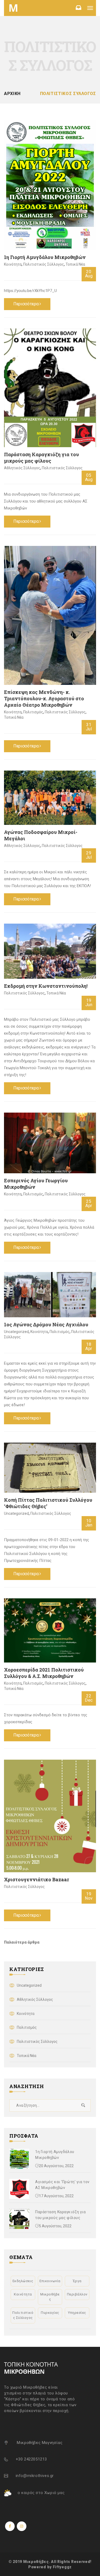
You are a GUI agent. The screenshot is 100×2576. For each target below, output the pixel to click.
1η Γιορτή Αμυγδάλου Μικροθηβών (45, 257)
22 (89, 1698)
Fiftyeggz (62, 2567)
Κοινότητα (13, 264)
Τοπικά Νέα (75, 264)
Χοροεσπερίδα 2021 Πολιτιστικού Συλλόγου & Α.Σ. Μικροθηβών (44, 1673)
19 (89, 1003)
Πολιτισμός (33, 712)
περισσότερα (26, 304)
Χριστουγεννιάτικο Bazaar (37, 1879)
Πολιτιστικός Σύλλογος (44, 264)
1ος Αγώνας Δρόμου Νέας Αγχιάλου (46, 1324)
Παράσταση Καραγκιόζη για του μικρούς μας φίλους (41, 458)
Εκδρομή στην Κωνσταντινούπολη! (46, 986)
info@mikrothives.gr (35, 2476)
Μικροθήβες (50, 2297)
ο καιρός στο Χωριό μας (41, 2493)
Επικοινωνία (50, 2281)
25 (89, 1203)
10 (89, 1523)
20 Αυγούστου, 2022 (56, 2166)
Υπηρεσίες (77, 2313)
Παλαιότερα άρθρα (22, 1942)
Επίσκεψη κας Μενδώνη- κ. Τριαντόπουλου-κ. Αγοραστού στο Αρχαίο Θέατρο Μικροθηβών (44, 698)
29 (89, 855)
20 (89, 274)
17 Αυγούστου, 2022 (56, 2196)
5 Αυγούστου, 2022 (55, 2226)
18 (89, 1346)
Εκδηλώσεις (23, 2281)
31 (89, 727)
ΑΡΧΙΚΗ (12, 94)
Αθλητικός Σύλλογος (22, 468)
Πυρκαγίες (50, 2313)
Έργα (77, 2281)
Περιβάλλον (77, 2294)
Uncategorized (16, 1332)
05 (89, 477)
